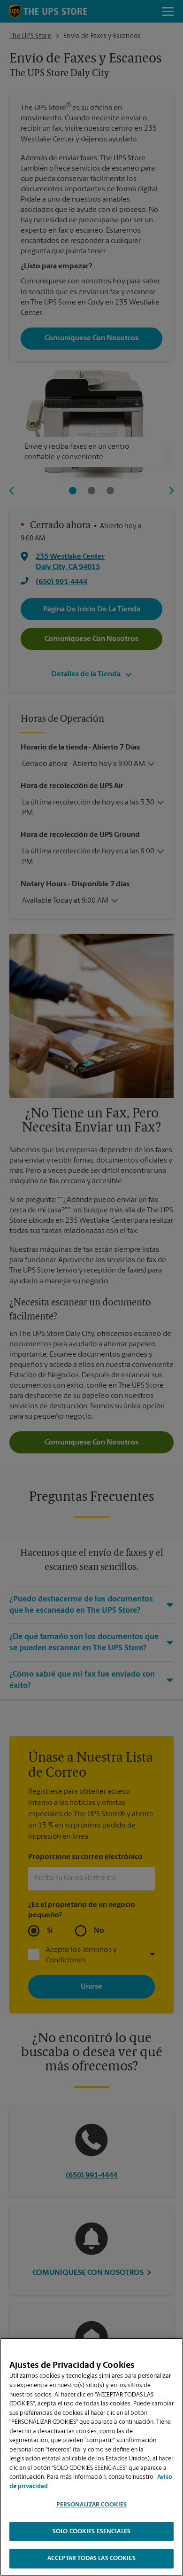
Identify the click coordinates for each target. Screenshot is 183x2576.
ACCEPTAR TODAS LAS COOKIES (91, 2558)
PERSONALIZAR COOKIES (92, 2505)
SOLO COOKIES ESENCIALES (91, 2532)
